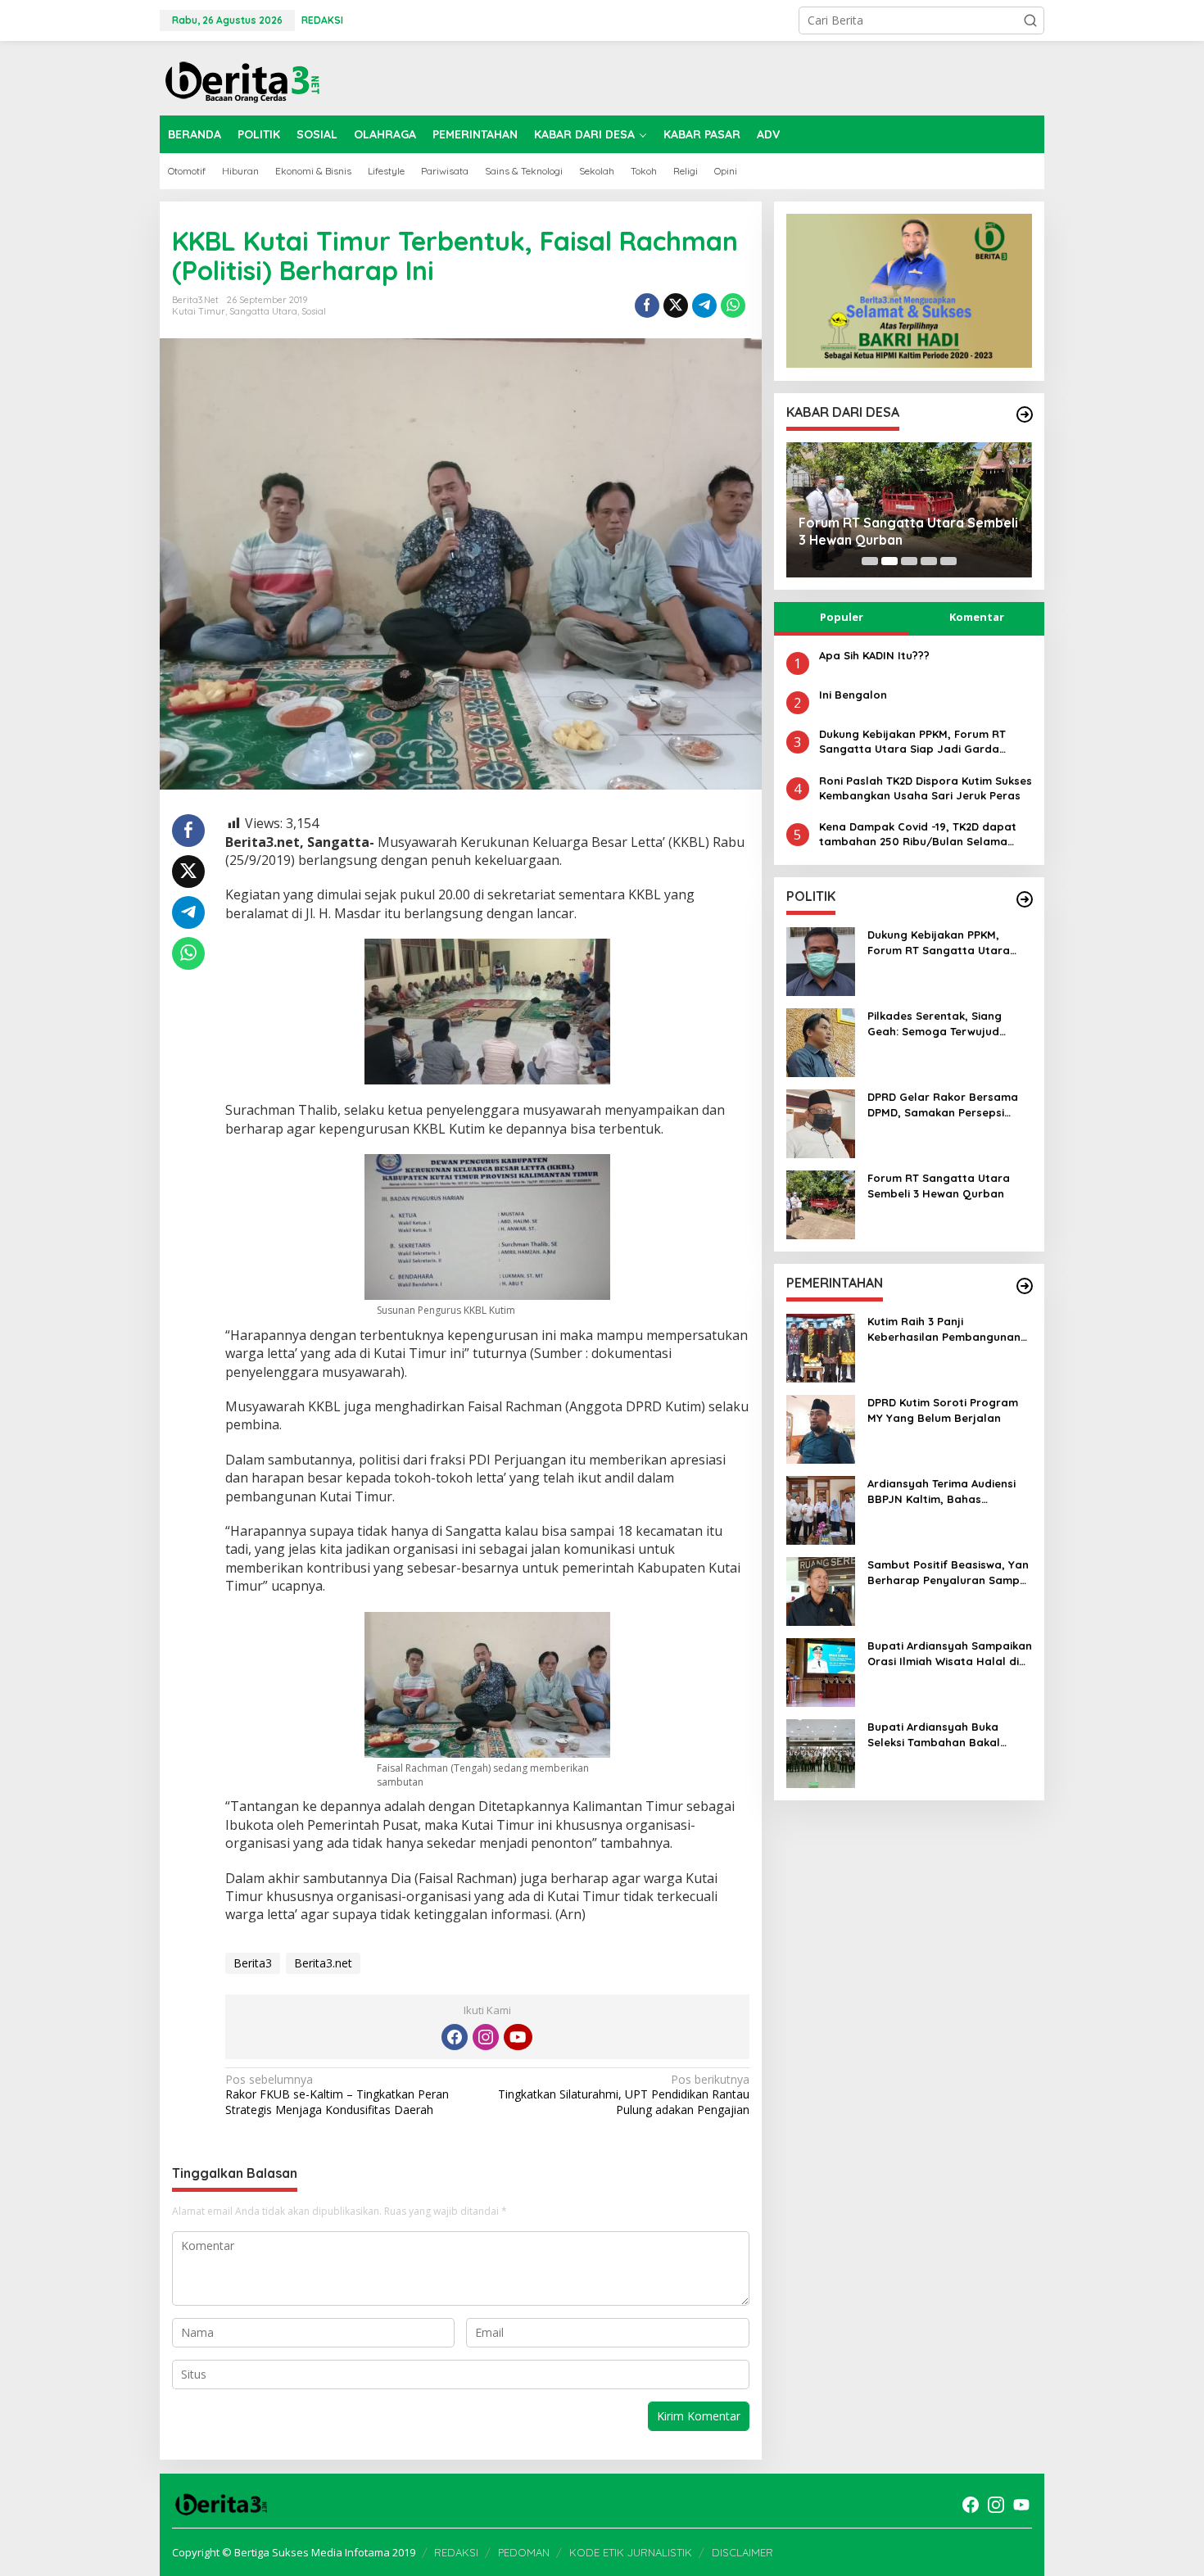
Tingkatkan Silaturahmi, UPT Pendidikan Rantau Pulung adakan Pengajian (623, 2094)
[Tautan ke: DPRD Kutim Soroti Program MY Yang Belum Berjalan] (821, 1428)
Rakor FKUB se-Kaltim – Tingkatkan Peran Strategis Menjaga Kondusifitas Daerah (337, 2094)
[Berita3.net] (242, 78)
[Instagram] (486, 2037)
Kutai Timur (199, 311)
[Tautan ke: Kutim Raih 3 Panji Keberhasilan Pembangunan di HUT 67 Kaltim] (821, 1347)
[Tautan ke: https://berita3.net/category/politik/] (1025, 899)
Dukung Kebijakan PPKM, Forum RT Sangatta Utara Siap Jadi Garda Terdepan (912, 742)
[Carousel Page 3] (909, 561)
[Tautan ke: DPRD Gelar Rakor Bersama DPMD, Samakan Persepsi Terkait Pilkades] (821, 1123)
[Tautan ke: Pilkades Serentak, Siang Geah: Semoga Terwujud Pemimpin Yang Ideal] (821, 1041)
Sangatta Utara (263, 311)
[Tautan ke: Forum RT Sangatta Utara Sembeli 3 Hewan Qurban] (821, 1204)
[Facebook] (455, 2037)
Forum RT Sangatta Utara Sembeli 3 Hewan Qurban (908, 531)
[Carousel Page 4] (929, 561)
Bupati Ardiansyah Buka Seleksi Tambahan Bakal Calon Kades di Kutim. (934, 1734)
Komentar (977, 617)
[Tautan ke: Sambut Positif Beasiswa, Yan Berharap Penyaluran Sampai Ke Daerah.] (821, 1590)
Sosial (314, 311)
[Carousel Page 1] (870, 561)
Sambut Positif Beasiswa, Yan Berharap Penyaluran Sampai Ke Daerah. (948, 1572)
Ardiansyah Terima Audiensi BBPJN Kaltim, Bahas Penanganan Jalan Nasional (945, 1491)
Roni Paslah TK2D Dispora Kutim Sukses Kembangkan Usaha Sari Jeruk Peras (926, 787)
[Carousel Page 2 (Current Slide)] (889, 561)
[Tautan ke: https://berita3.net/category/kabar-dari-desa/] (1025, 414)
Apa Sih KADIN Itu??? (874, 655)
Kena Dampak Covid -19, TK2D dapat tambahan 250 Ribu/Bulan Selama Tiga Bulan (918, 834)
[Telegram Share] (704, 306)
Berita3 (253, 1963)
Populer (842, 617)
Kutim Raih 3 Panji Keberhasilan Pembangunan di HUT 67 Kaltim (944, 1329)
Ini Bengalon (853, 695)
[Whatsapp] (733, 306)
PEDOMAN (524, 2552)
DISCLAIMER (742, 2552)
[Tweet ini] (676, 306)
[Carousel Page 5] (948, 561)
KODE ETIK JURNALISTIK (631, 2552)
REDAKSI (456, 2552)
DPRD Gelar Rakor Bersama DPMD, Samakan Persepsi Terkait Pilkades (943, 1105)
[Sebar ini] (647, 306)
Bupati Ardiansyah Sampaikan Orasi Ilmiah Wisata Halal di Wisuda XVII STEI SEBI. (950, 1653)
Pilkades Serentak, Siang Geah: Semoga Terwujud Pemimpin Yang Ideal (935, 1023)
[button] (1030, 20)
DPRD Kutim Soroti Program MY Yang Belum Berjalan (943, 1410)
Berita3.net (323, 1963)
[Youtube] (518, 2037)
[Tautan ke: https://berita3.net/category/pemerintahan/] (1025, 1286)
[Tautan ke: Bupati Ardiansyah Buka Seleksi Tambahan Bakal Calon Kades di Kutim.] (821, 1752)
